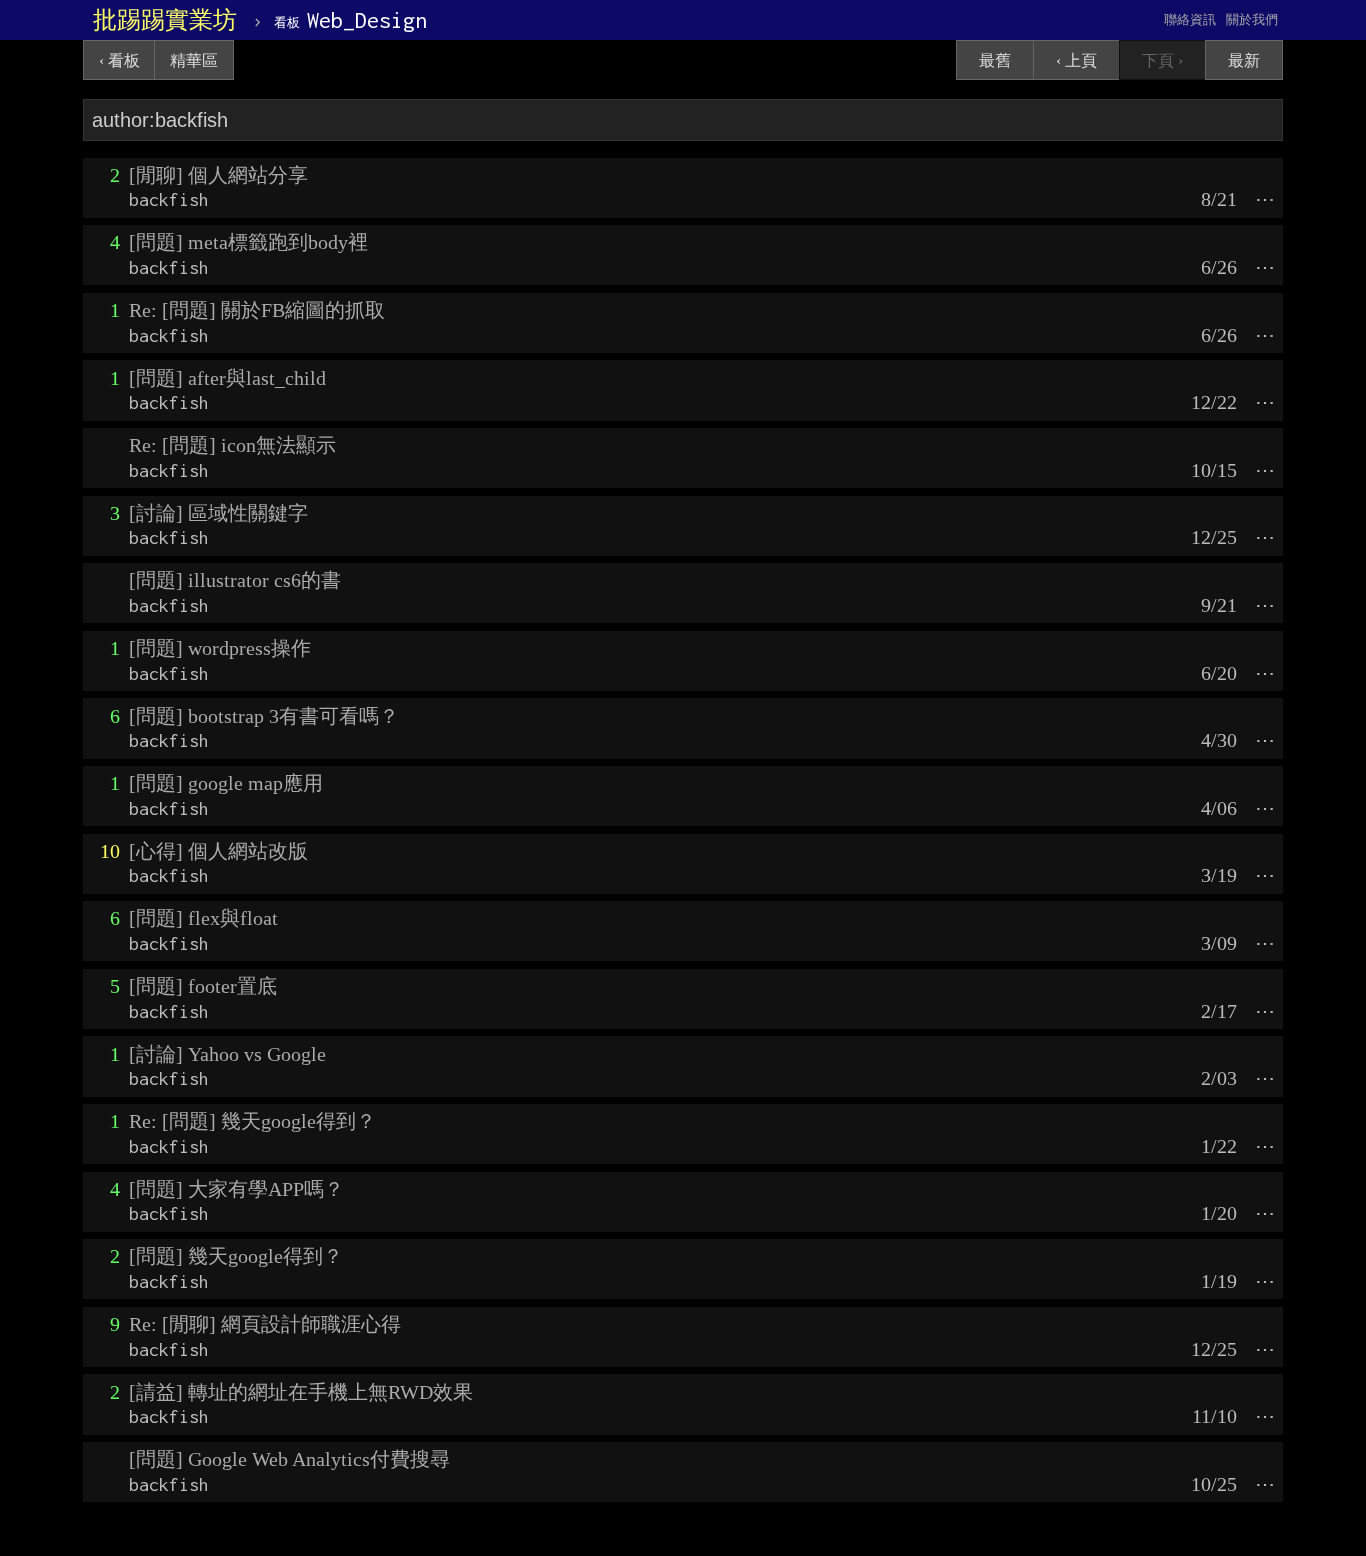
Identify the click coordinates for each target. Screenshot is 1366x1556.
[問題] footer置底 (203, 986)
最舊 (995, 60)
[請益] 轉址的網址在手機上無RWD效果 (301, 1392)
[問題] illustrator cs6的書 (235, 580)
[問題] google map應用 (226, 783)
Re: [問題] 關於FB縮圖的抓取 (257, 310)
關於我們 (1252, 19)
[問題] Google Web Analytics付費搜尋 (289, 1459)
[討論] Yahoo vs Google (227, 1054)
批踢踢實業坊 (165, 20)
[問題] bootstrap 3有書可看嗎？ (264, 716)
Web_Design (350, 20)
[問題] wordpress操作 (220, 648)
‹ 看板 (119, 60)
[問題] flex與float (203, 918)
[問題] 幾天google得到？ (236, 1256)
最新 (1244, 60)
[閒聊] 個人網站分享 (218, 175)
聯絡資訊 (1190, 19)
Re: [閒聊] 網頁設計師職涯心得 (265, 1324)
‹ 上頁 (1076, 60)
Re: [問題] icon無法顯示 (232, 445)
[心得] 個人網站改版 (218, 851)
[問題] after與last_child (227, 378)
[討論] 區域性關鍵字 (218, 513)
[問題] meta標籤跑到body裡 (248, 242)
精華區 (194, 60)
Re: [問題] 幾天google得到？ (252, 1121)
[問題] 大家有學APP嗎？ (236, 1189)
